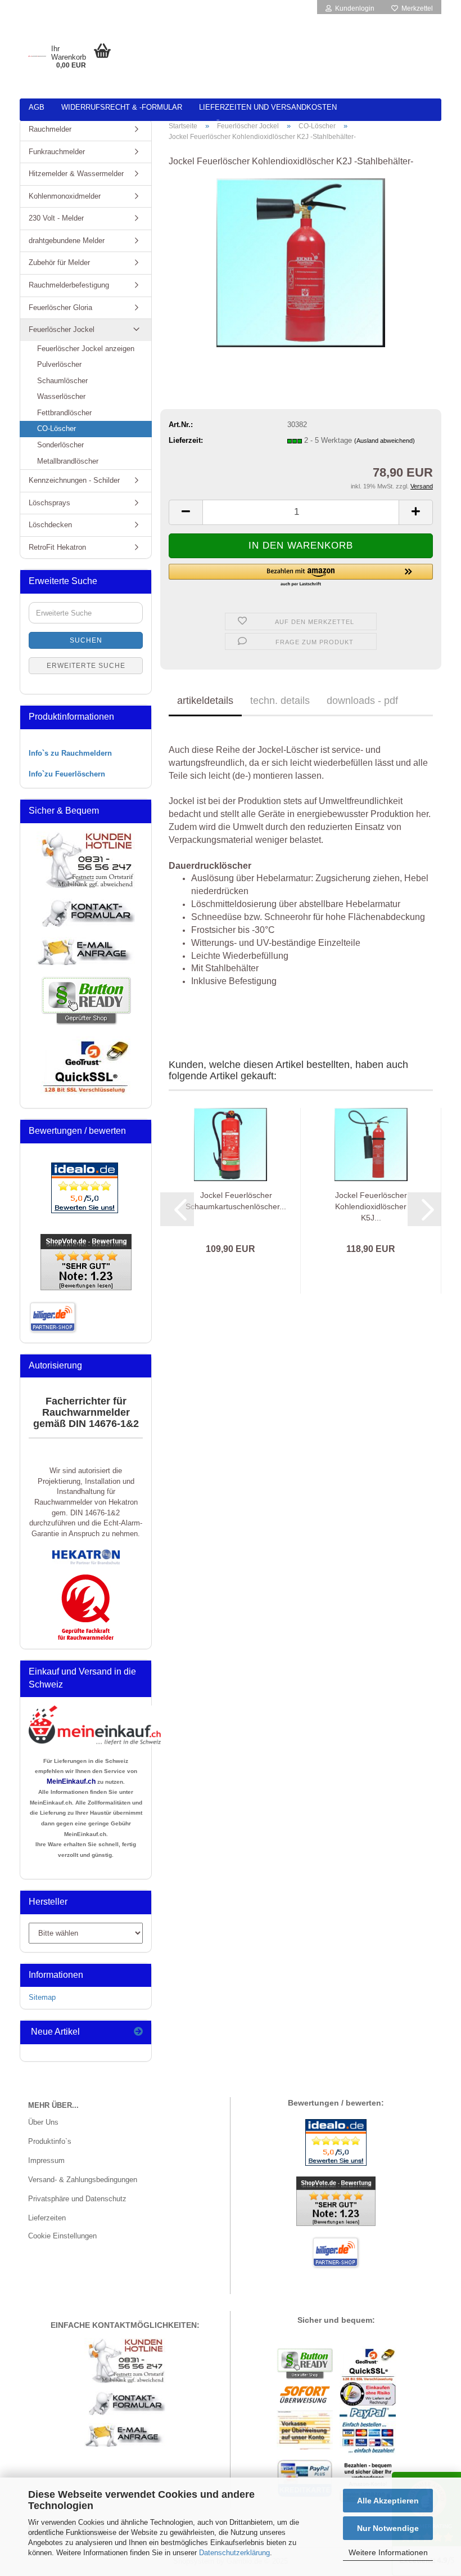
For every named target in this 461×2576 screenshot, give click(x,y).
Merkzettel (415, 8)
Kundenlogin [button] (353, 8)
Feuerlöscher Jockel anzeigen (86, 349)
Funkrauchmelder (57, 152)
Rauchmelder (50, 129)
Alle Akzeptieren (388, 2501)
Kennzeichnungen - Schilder (74, 480)
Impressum (46, 2160)
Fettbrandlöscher (64, 413)
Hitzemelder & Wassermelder (76, 174)
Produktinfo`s (50, 2141)
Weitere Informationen (388, 2552)
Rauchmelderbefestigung (69, 285)
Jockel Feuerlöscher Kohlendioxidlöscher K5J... (371, 1206)
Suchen (86, 640)
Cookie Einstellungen (62, 2236)
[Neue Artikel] (138, 2032)
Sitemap (42, 1997)
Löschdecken (50, 525)
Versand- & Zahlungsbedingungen (83, 2180)
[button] (186, 512)
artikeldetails (205, 701)
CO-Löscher (57, 428)
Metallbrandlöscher (68, 461)
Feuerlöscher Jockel (62, 329)
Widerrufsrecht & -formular (122, 107)
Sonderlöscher (60, 445)
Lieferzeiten (47, 2218)
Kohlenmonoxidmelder (65, 196)
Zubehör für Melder (59, 262)
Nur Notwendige (388, 2528)
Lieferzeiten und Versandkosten (268, 107)
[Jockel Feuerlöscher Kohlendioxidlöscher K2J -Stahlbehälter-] (301, 262)
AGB (37, 107)
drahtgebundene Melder (67, 241)
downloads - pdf (362, 701)
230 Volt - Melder (56, 218)
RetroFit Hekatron (57, 547)
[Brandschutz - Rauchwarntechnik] (37, 56)
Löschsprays (49, 503)
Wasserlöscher (61, 396)
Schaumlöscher (62, 381)
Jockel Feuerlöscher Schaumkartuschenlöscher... (236, 1201)
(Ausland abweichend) (385, 441)
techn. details (280, 701)
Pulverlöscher (59, 364)
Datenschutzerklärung (234, 2553)
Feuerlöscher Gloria (60, 308)
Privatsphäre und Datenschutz (77, 2199)
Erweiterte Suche (86, 666)
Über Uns (43, 2122)
